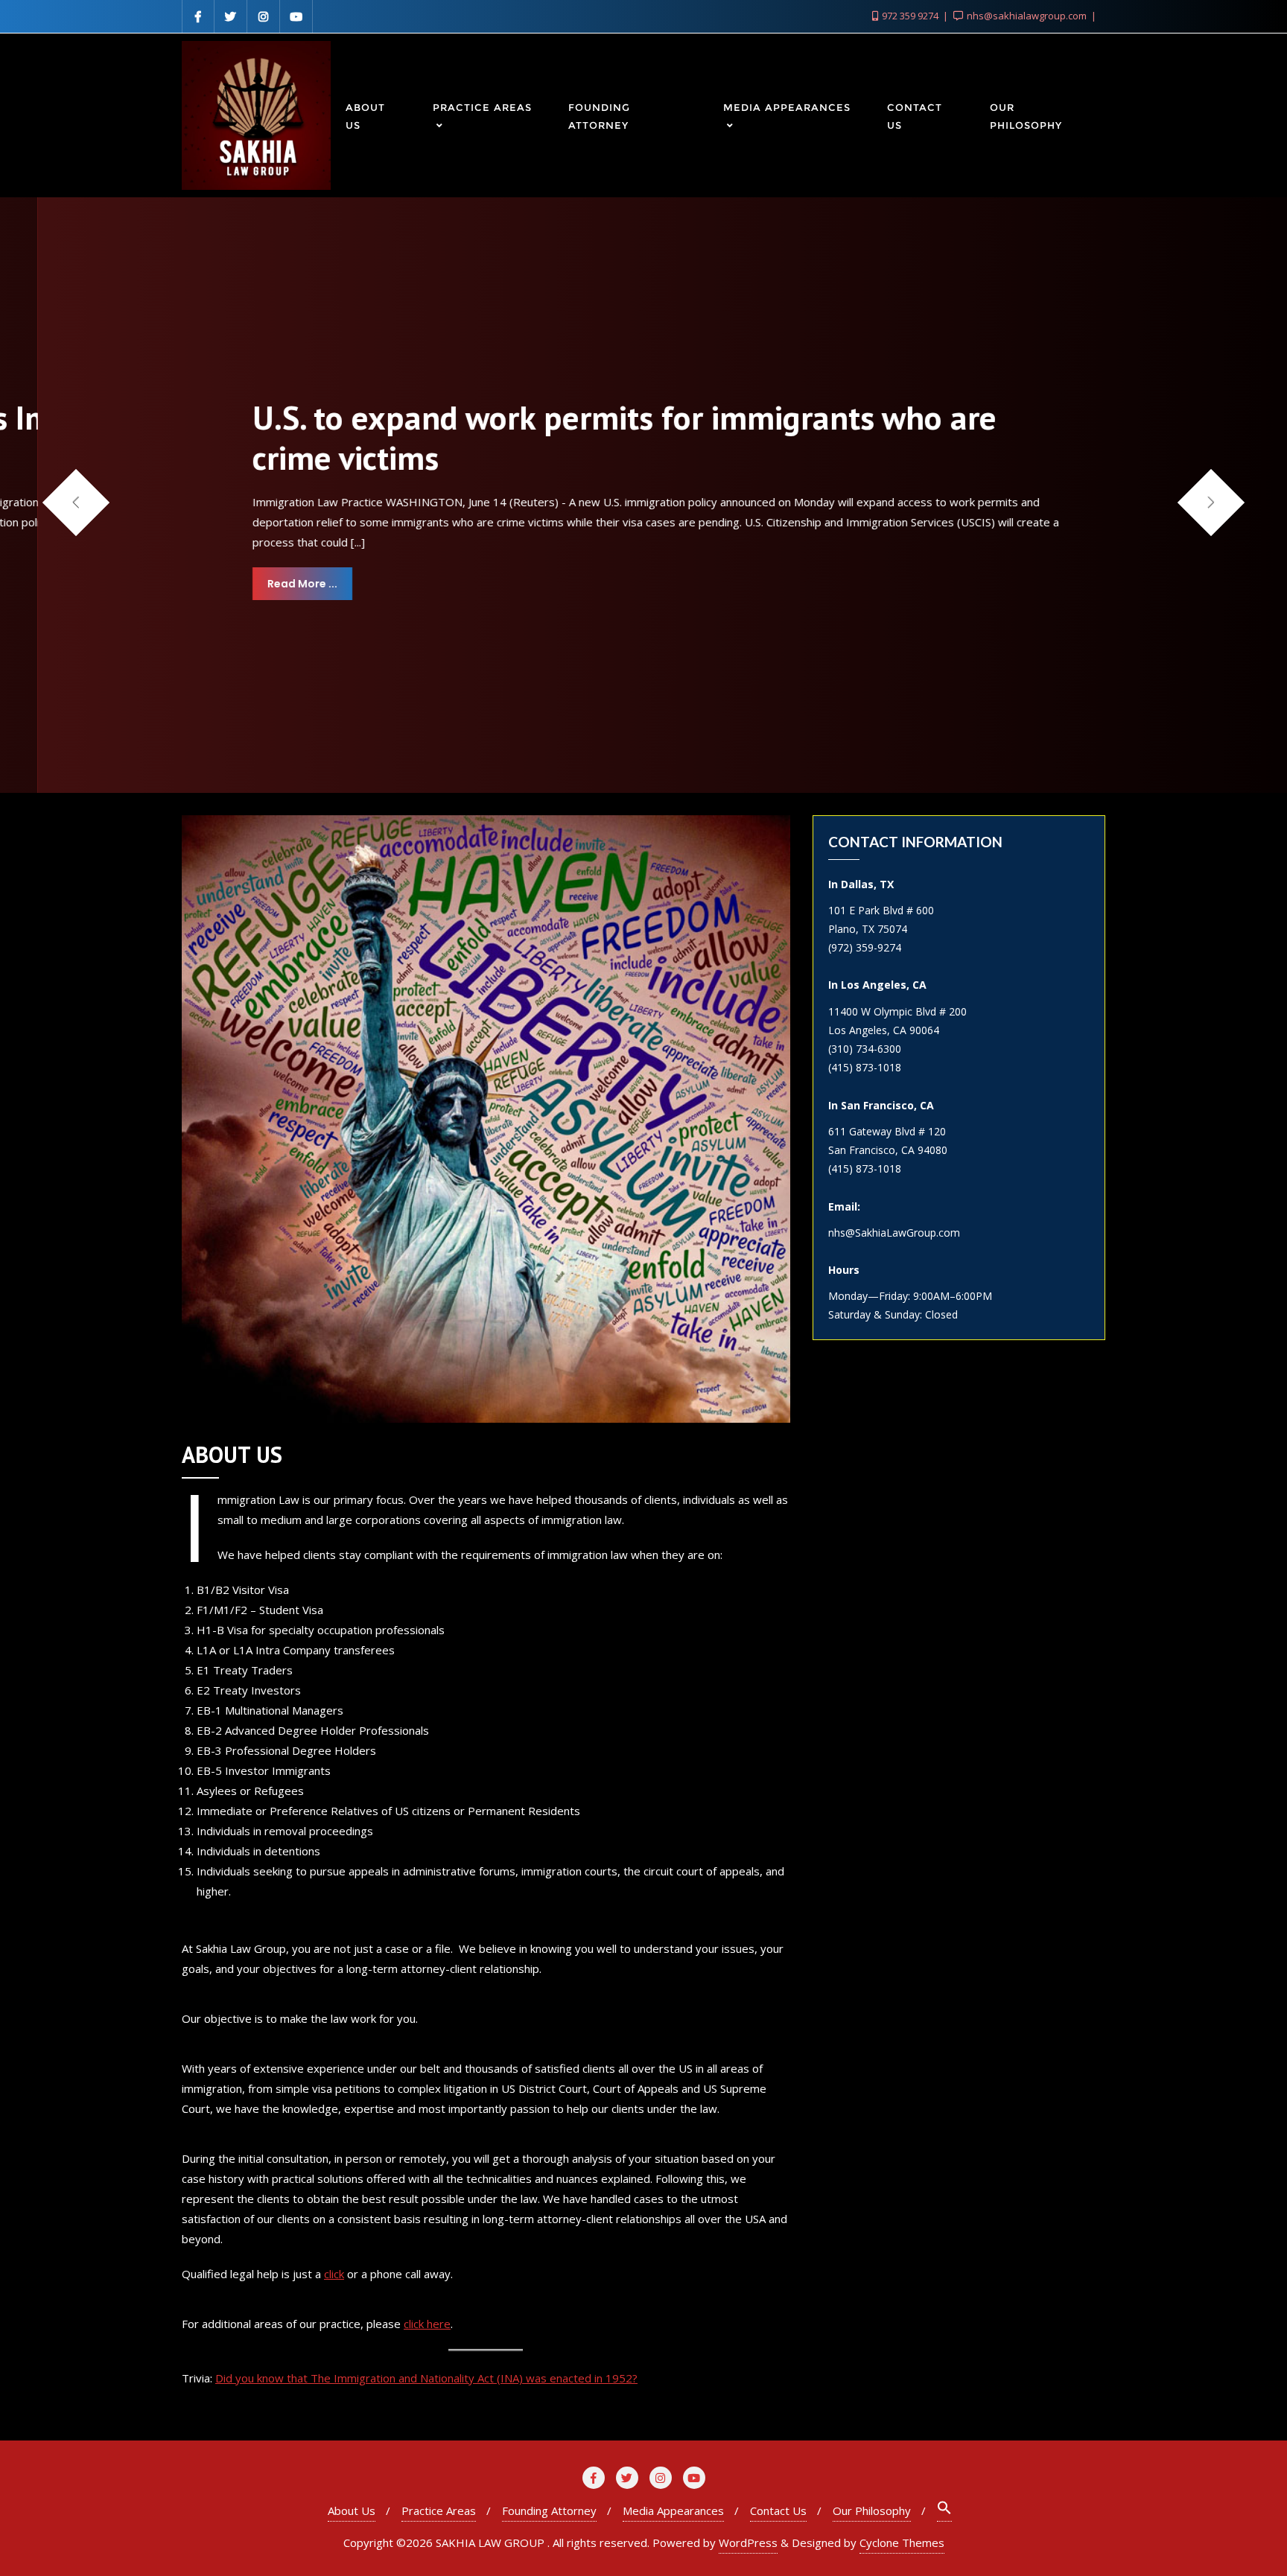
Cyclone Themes (902, 2542)
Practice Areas (439, 2510)
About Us (352, 2510)
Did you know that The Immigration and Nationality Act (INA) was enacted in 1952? (426, 2378)
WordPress (748, 2542)
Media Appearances (673, 2510)
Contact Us (778, 2510)
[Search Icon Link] (944, 2511)
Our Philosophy (872, 2510)
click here (427, 2324)
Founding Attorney (549, 2510)
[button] (1211, 502)
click (334, 2274)
